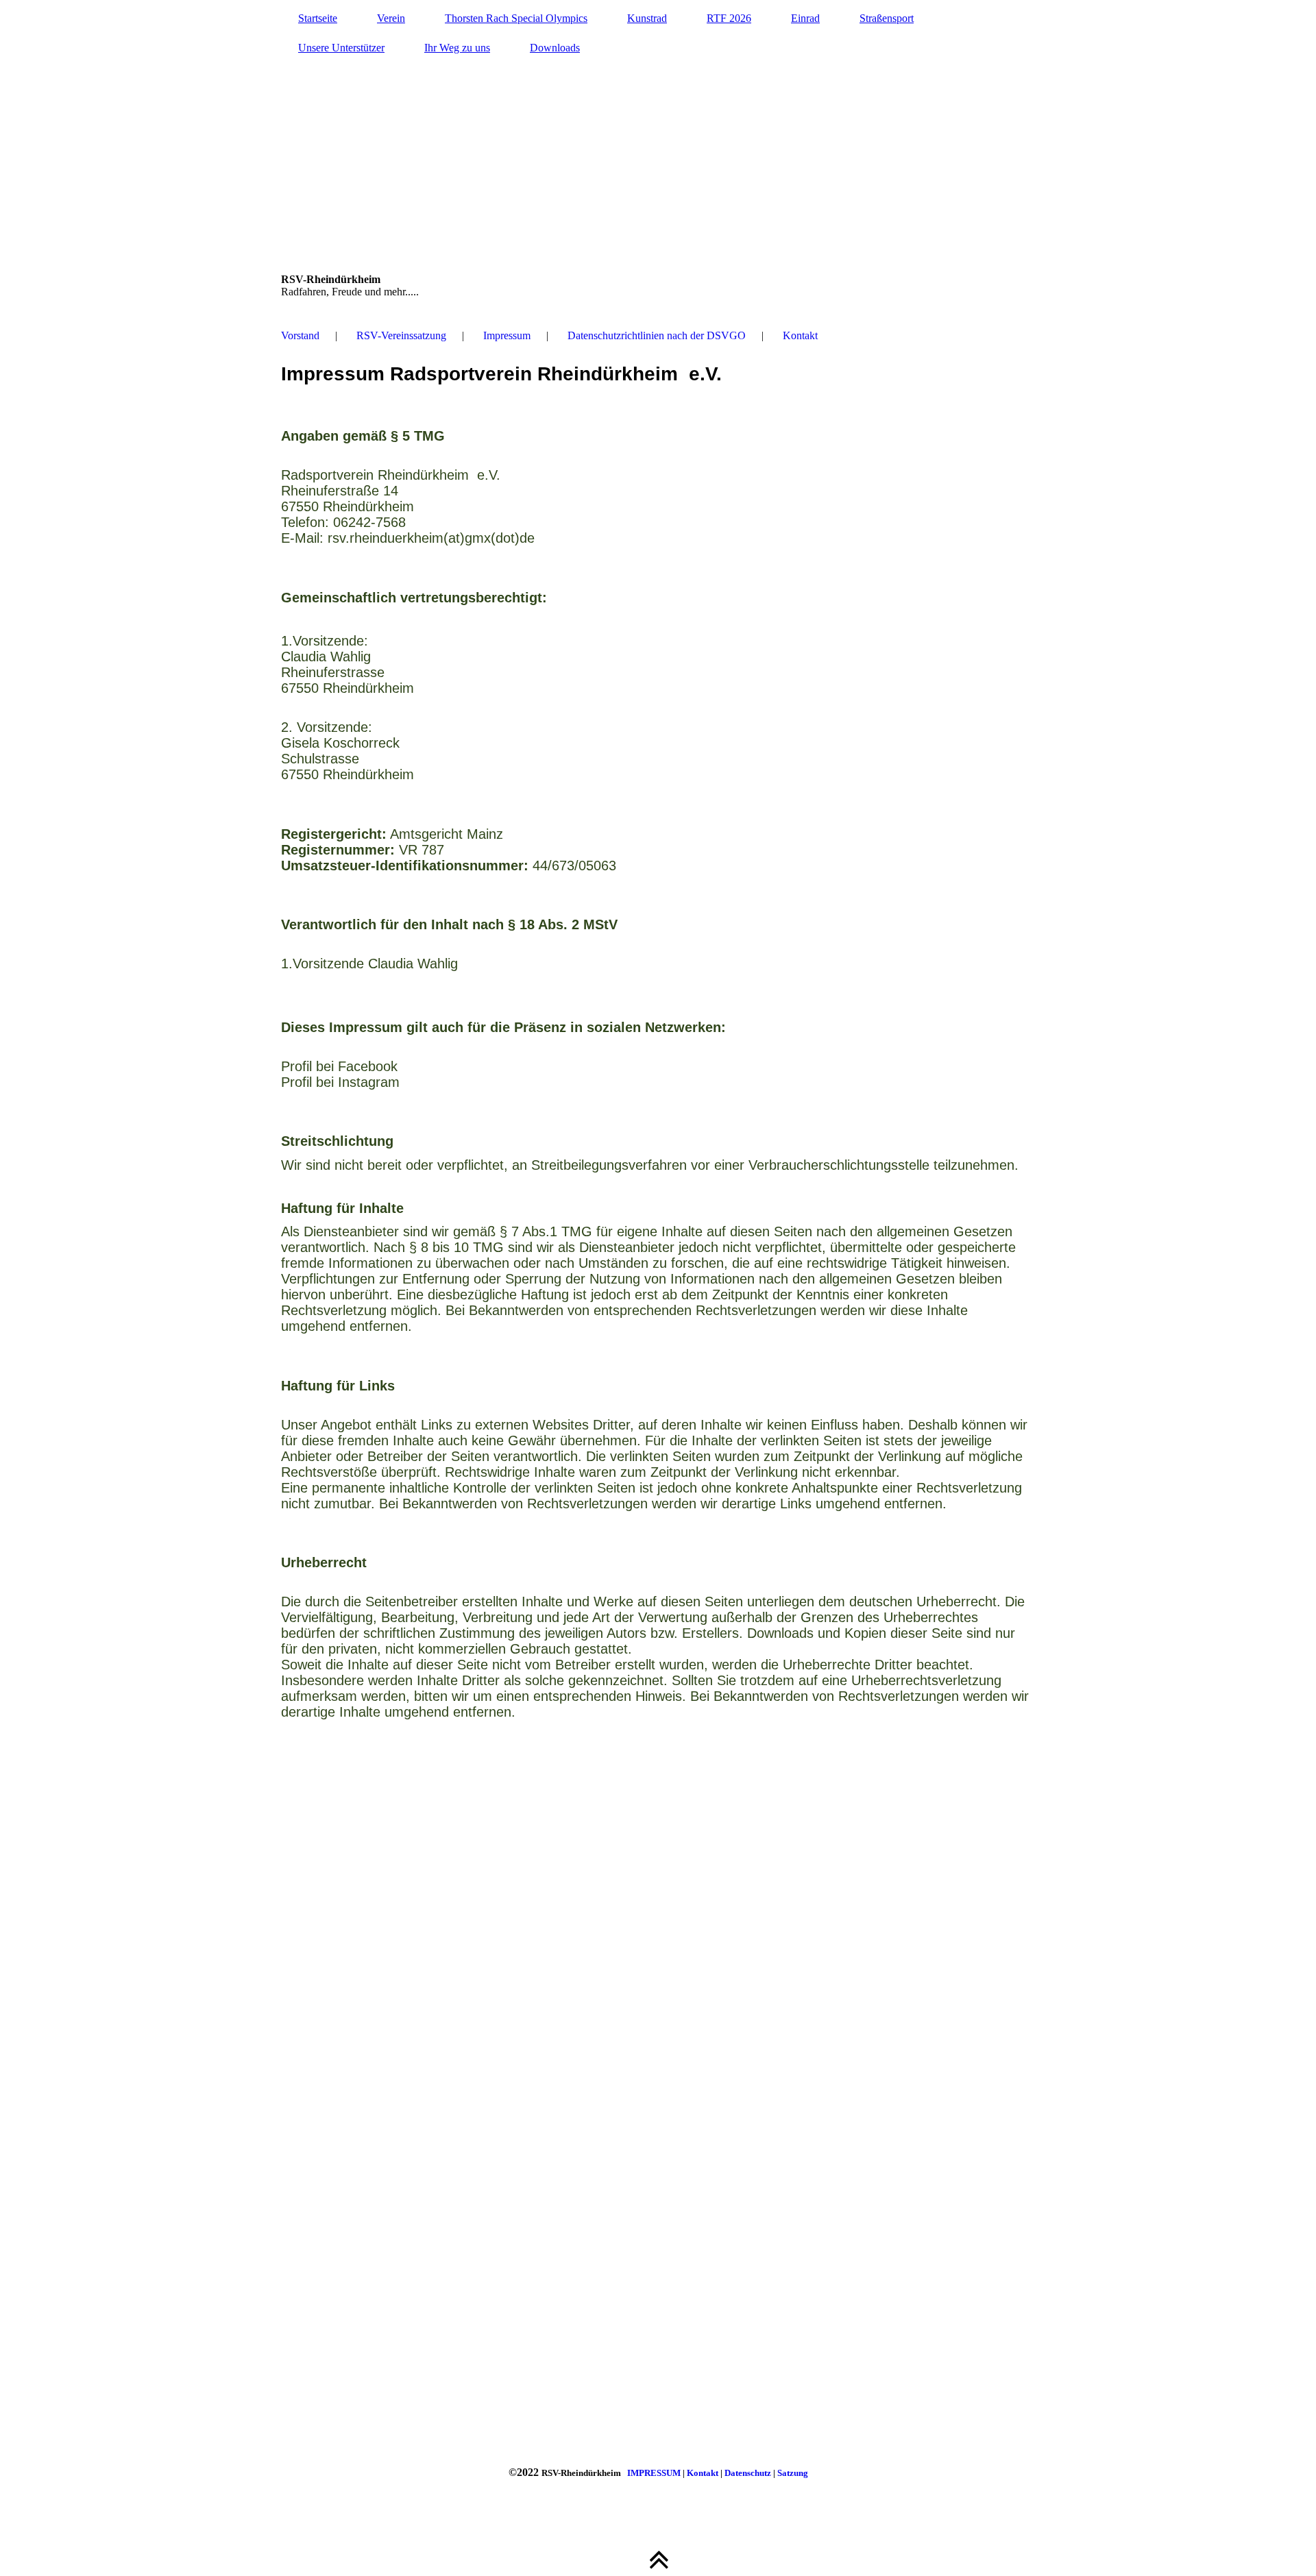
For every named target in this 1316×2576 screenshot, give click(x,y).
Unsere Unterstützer (341, 48)
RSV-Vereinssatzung (401, 335)
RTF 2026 (729, 18)
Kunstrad (647, 18)
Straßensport (887, 18)
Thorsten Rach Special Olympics (516, 18)
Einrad (805, 18)
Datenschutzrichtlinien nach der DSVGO (657, 335)
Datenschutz (748, 2473)
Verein (391, 18)
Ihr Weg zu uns (457, 48)
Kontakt (800, 335)
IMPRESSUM (654, 2473)
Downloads (555, 48)
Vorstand (300, 335)
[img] (658, 154)
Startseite (318, 18)
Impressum (507, 335)
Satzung (793, 2473)
